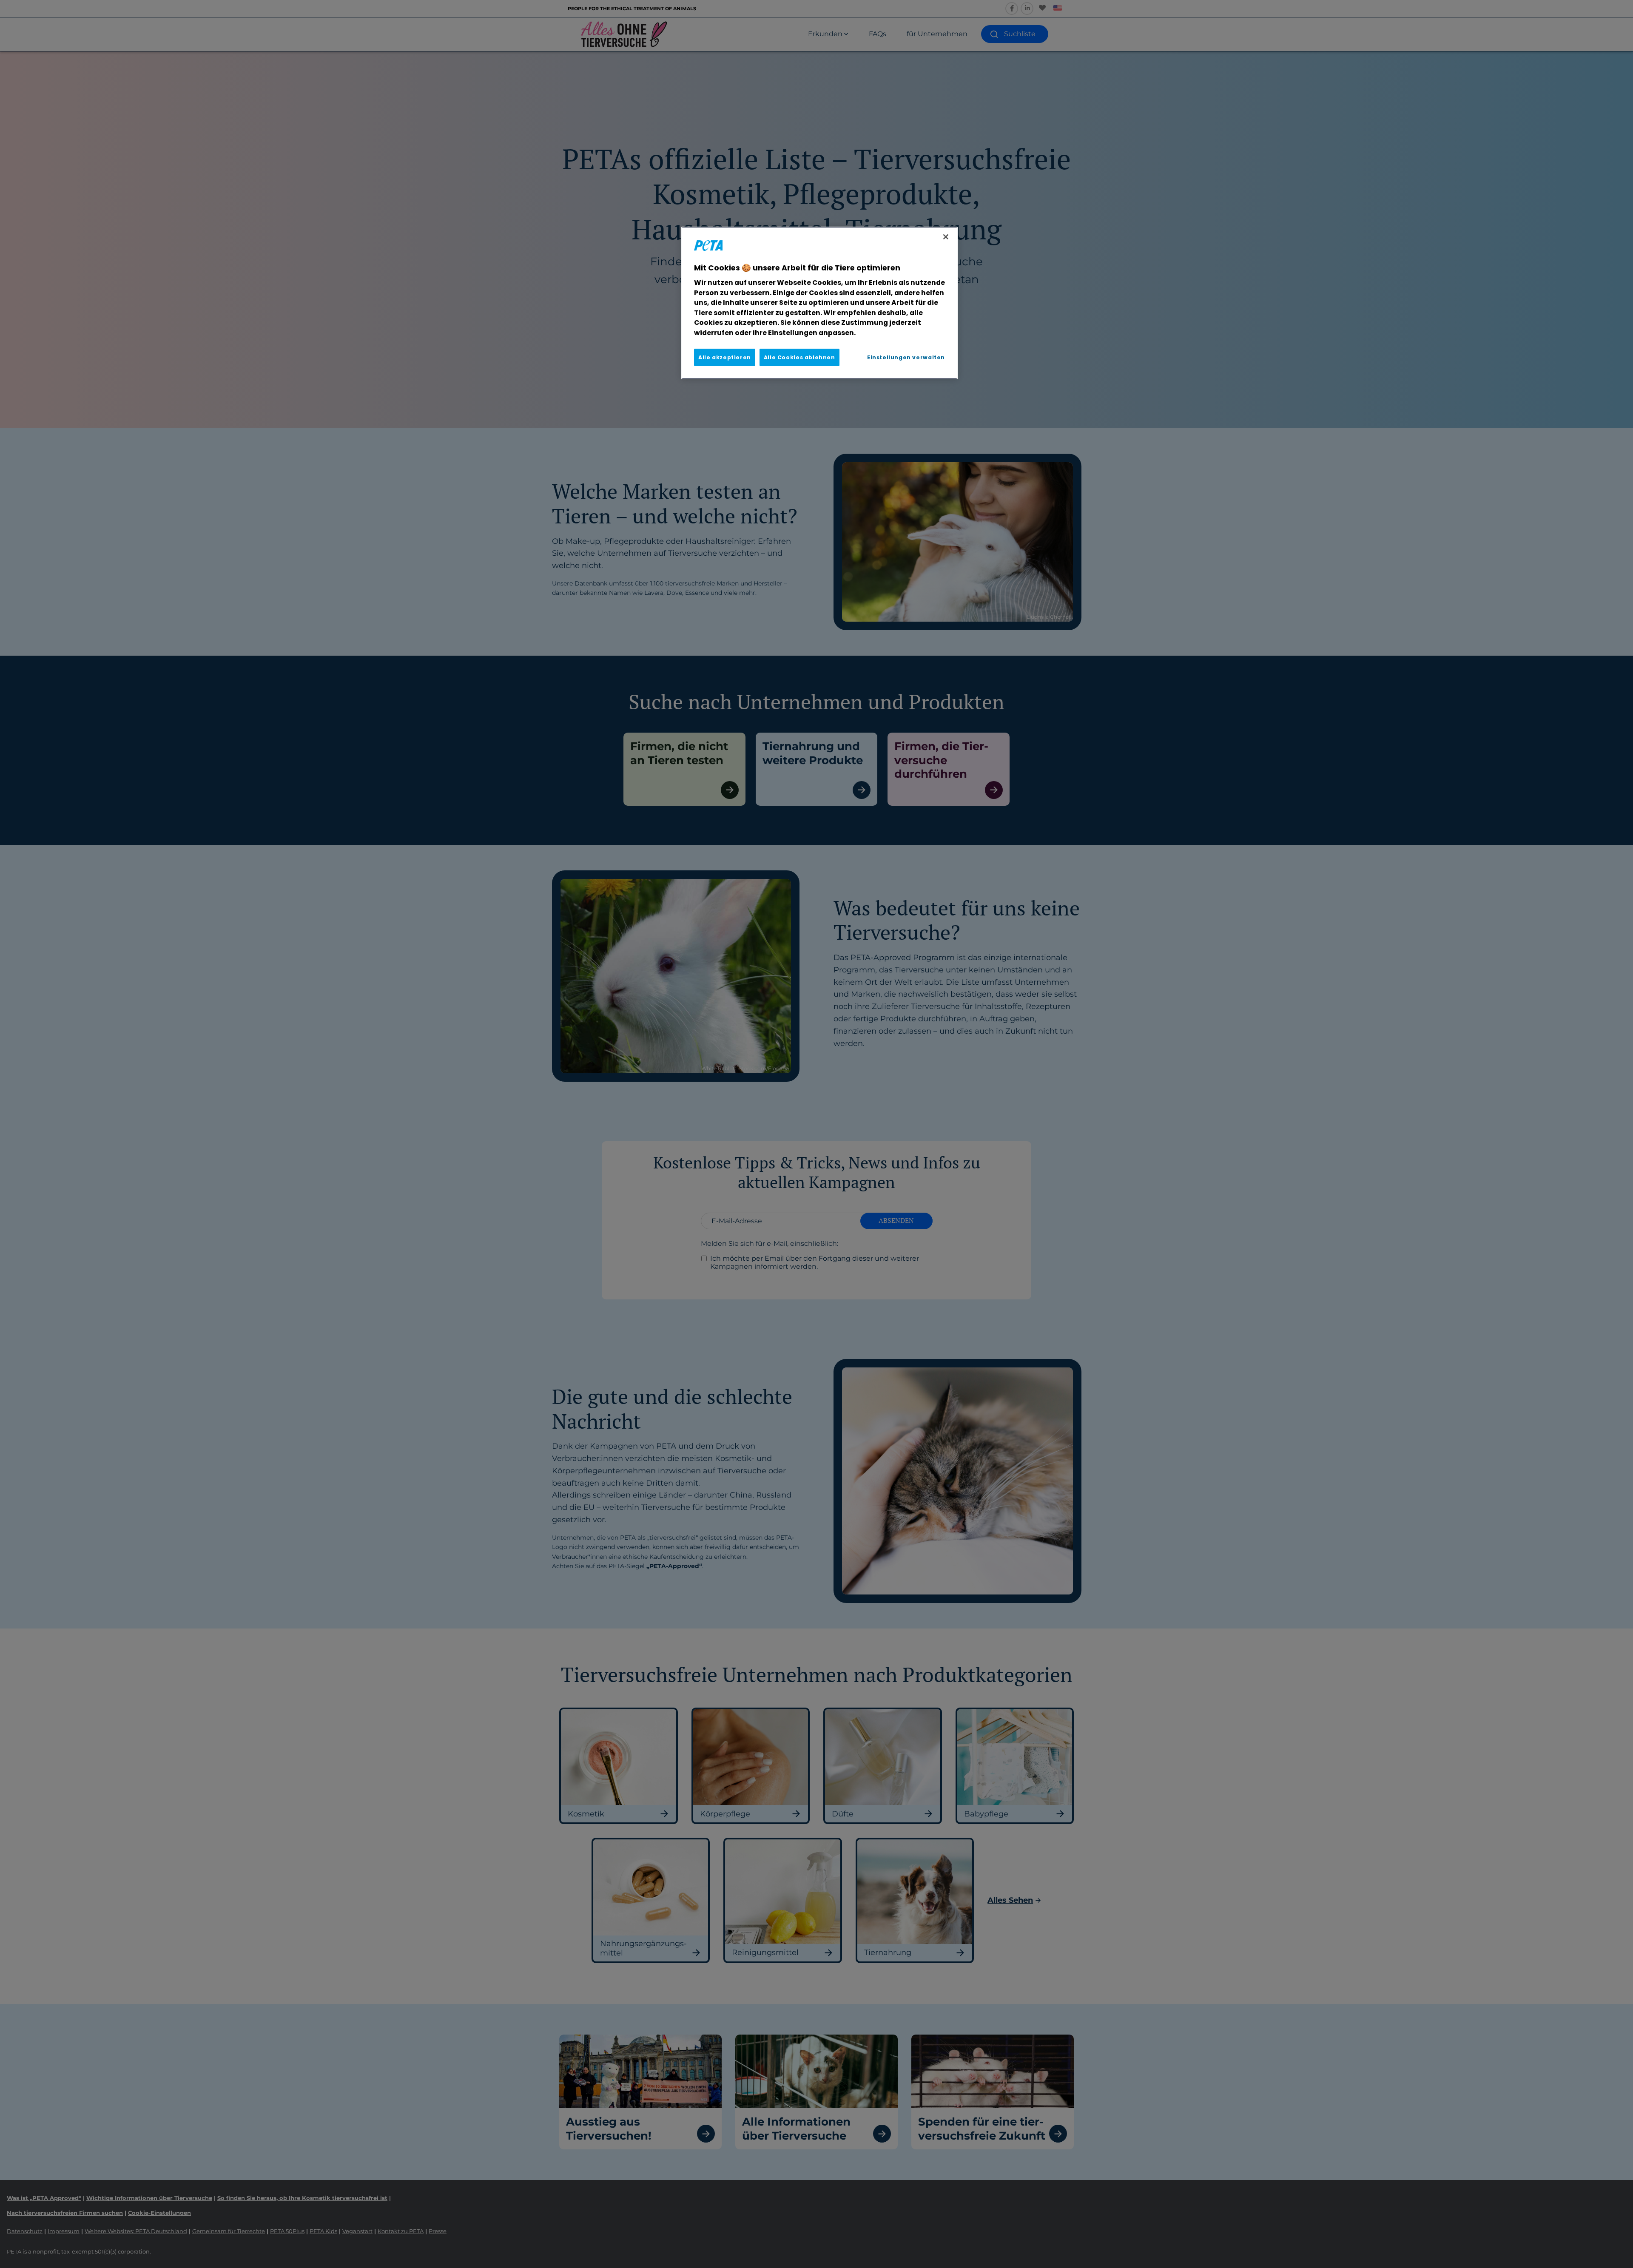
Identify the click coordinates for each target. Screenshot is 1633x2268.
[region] (819, 303)
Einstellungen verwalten (906, 357)
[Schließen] (946, 237)
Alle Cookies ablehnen (799, 357)
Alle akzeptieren (725, 357)
